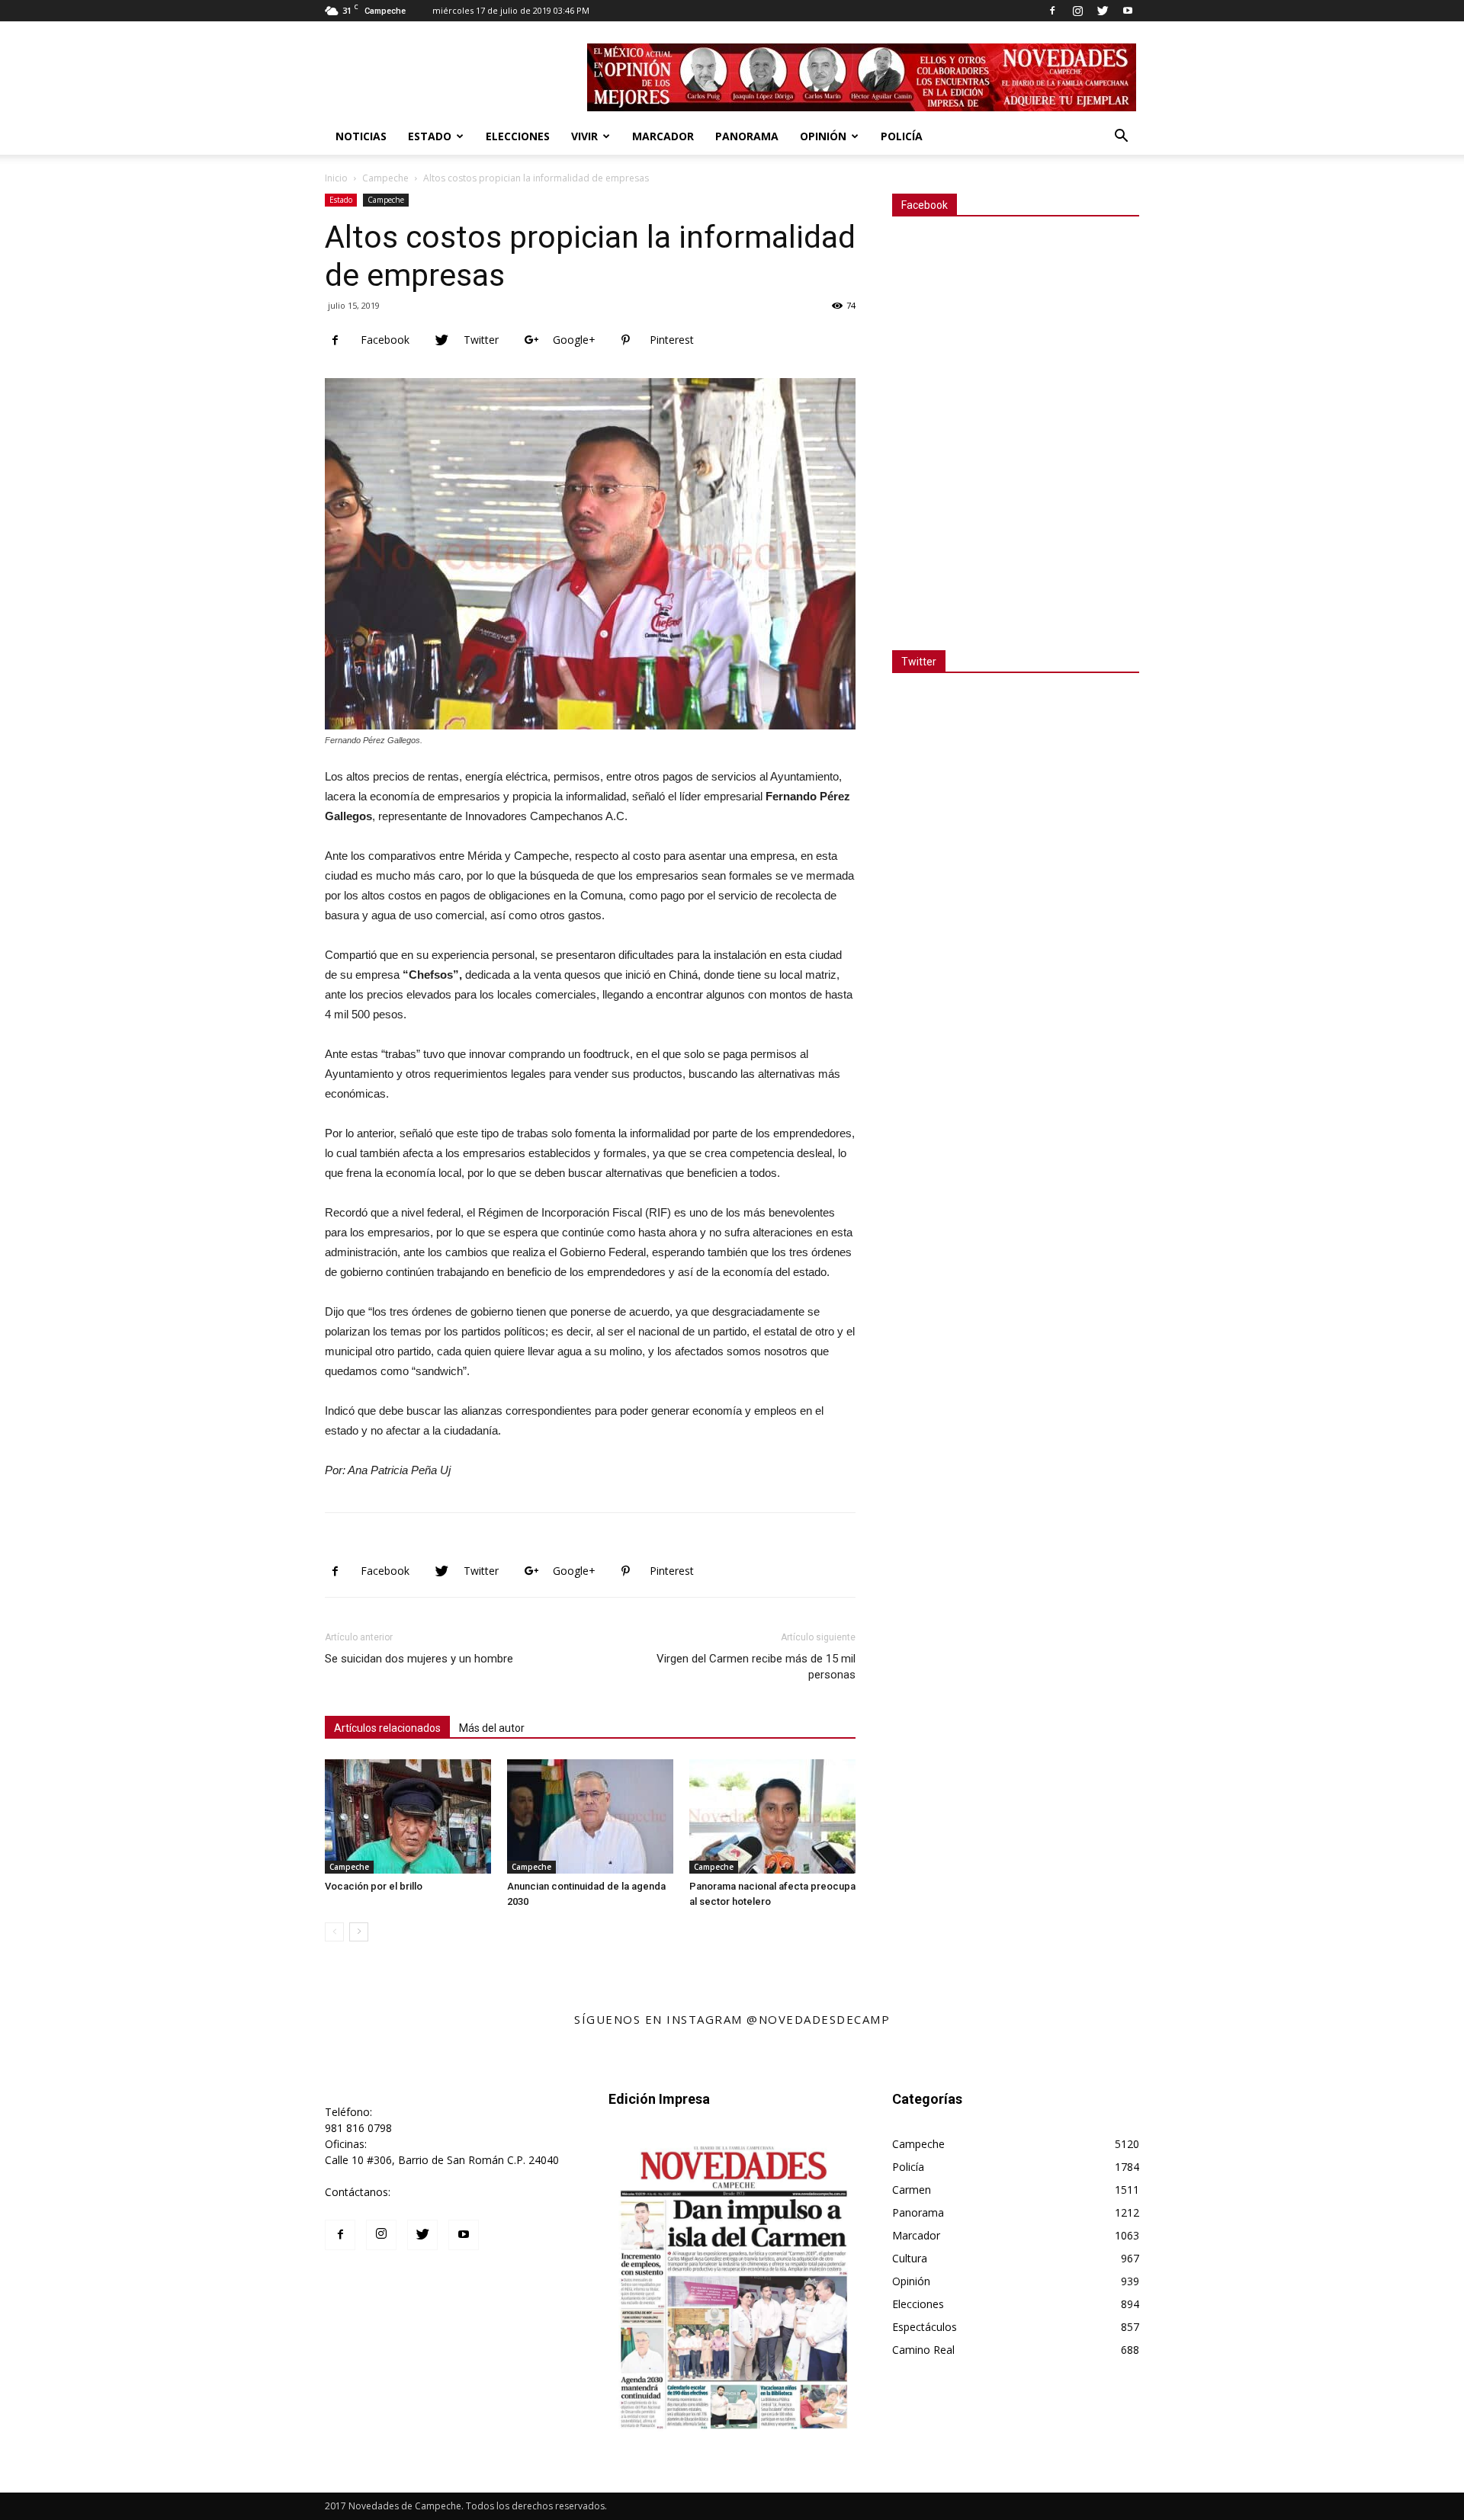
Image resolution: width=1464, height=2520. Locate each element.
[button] (1121, 138)
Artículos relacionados (387, 1728)
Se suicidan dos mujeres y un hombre (419, 1659)
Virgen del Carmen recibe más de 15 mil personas (756, 1667)
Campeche (385, 178)
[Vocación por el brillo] (408, 1816)
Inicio (336, 178)
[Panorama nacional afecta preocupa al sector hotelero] (772, 1816)
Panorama (747, 136)
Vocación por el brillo (374, 1886)
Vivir (584, 136)
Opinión (823, 136)
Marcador (663, 136)
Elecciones (518, 136)
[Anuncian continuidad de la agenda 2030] (590, 1816)
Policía (902, 136)
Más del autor (492, 1728)
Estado (430, 136)
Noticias (361, 136)
